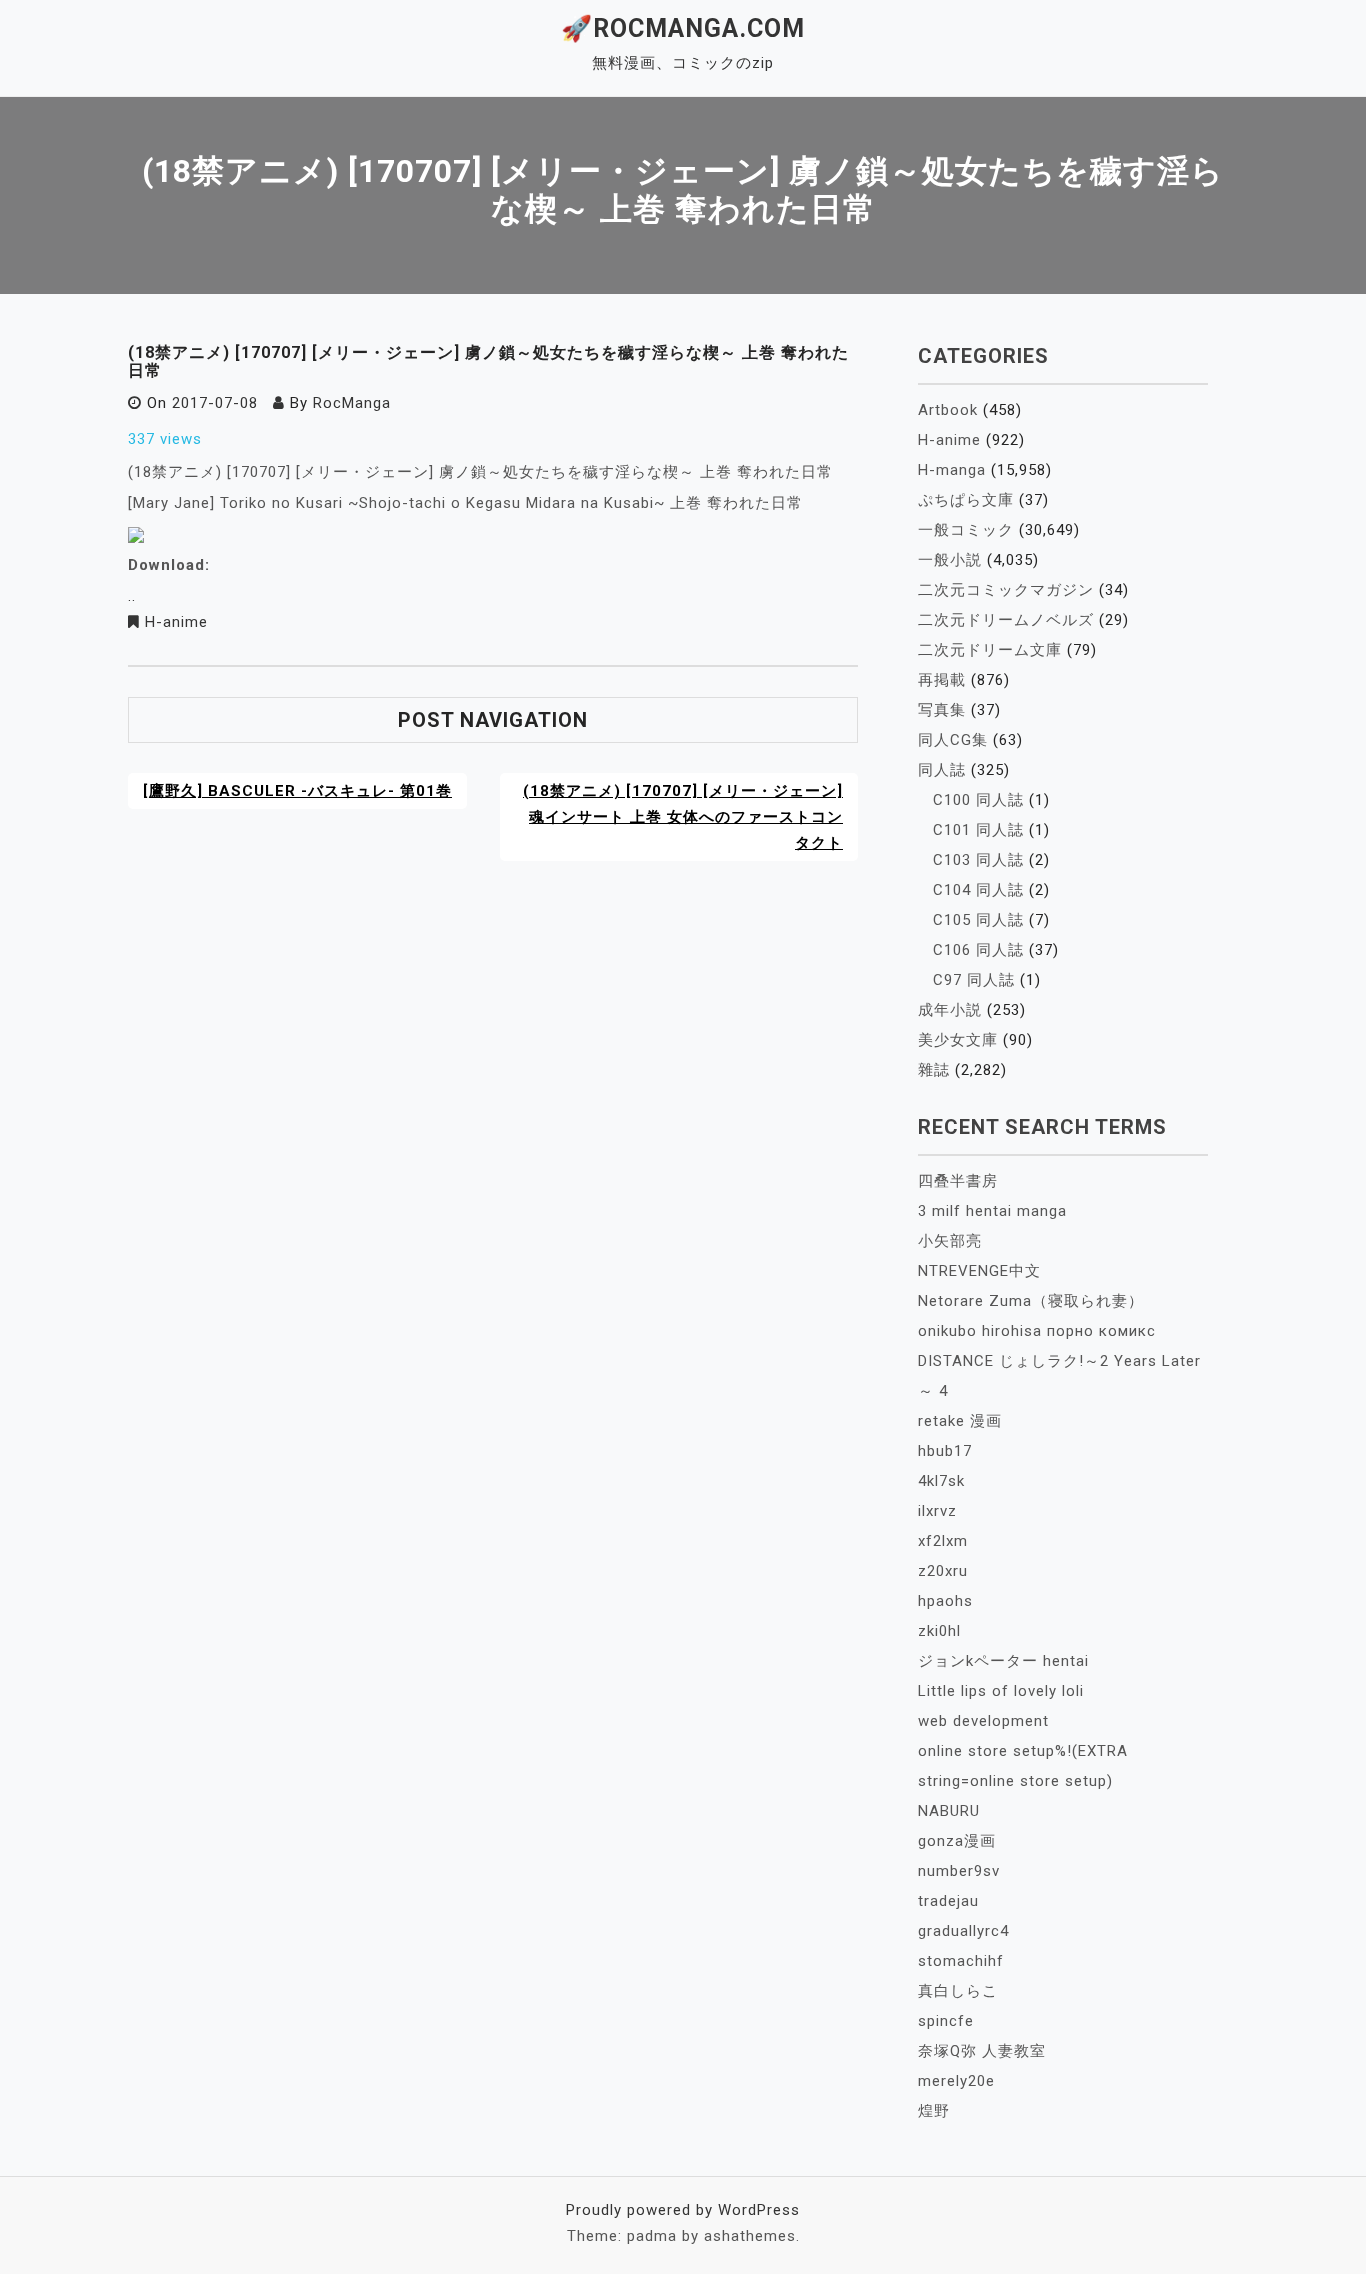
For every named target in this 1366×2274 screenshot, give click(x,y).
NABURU (949, 1811)
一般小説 (950, 560)
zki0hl (939, 1631)
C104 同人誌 (978, 890)
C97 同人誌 (974, 980)
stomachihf (961, 1961)
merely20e (956, 2081)
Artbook (948, 410)
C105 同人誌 (978, 920)
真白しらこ (958, 1991)
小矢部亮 (950, 1241)
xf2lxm (943, 1541)
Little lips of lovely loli (1001, 1691)
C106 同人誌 (978, 950)
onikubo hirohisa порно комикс (1037, 1331)
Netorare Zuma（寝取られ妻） (1031, 1301)
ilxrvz (937, 1511)
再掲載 (942, 680)
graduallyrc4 (963, 1931)
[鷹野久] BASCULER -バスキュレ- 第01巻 (297, 791)
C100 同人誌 (978, 800)
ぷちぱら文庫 (966, 500)
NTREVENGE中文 (979, 1271)
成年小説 (950, 1010)
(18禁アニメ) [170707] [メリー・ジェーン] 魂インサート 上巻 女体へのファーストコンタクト (683, 817)
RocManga (352, 403)
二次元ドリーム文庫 (990, 650)
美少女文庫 (958, 1040)
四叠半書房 (958, 1181)
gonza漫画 (957, 1841)
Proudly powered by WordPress (683, 2210)
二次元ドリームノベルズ (1006, 620)
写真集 (942, 710)
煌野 (934, 2111)
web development (983, 1721)
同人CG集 (953, 740)
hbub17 (945, 1451)
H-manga (952, 470)
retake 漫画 (960, 1421)
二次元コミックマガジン (1006, 590)
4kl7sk (941, 1481)
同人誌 (942, 770)
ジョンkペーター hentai (1003, 1661)
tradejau (948, 1901)
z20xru (943, 1571)
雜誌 (934, 1070)
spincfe (946, 2021)
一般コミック (966, 530)
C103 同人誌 (978, 860)
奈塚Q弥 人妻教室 (982, 2051)
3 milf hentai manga (992, 1211)
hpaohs (945, 1601)
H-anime (176, 622)
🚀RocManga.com (683, 28)
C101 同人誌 (978, 830)
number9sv (959, 1871)
